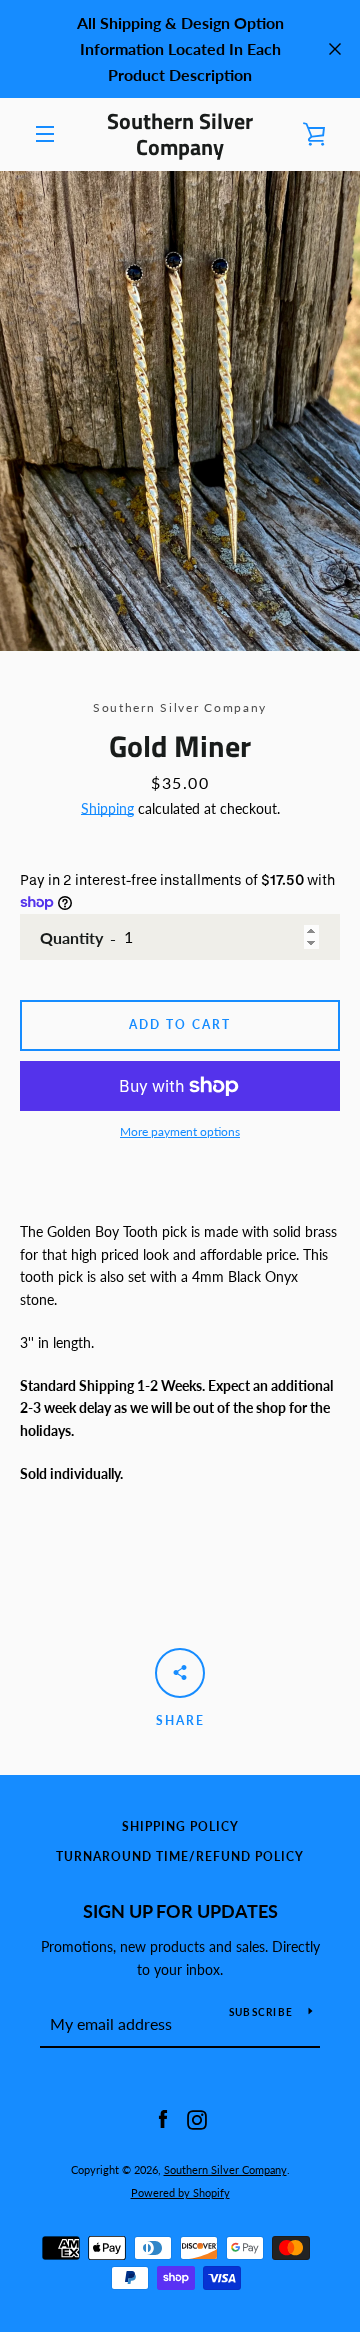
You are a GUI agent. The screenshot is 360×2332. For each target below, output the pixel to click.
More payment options (180, 1131)
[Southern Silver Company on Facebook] (163, 2118)
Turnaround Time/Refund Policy (180, 1856)
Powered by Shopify (180, 2192)
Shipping (107, 808)
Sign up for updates (180, 1911)
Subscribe (261, 2012)
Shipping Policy (180, 1826)
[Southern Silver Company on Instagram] (197, 2118)
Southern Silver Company (180, 134)
